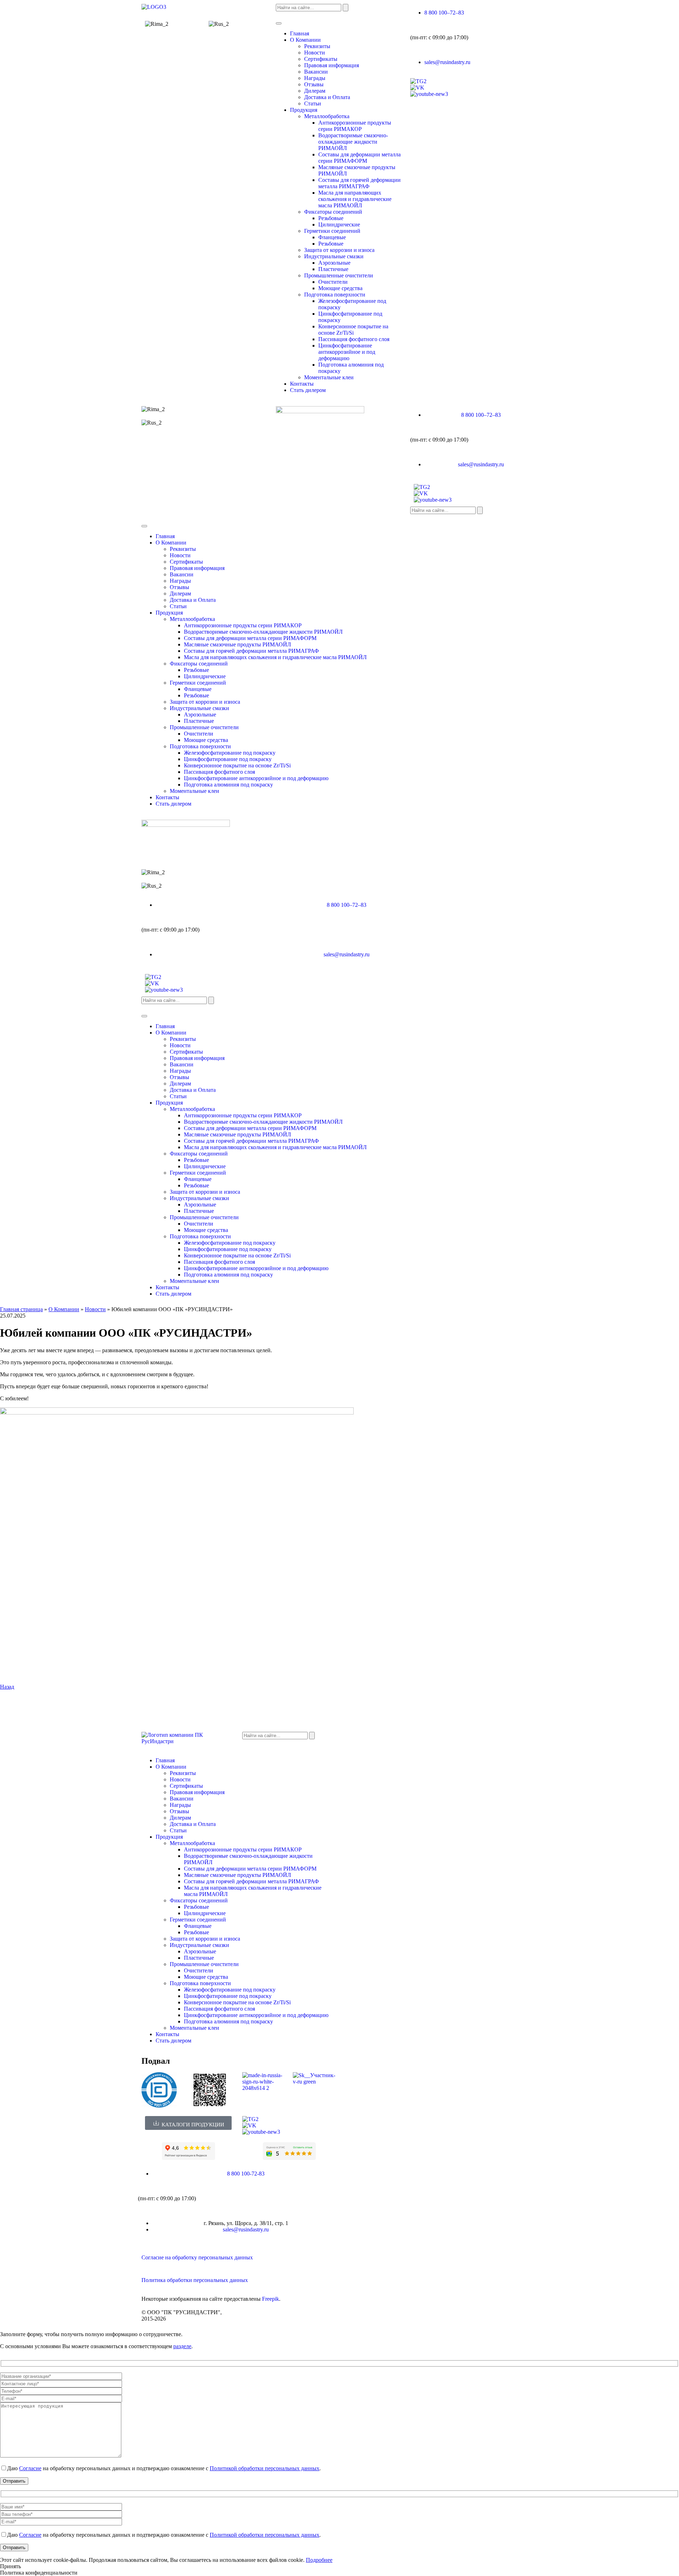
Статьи (313, 103)
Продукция (304, 110)
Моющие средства (340, 288)
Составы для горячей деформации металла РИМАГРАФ (359, 183)
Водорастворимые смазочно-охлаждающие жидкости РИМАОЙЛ (353, 142)
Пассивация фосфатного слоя (354, 339)
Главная (300, 33)
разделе (182, 2346)
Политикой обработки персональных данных (265, 2468)
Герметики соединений (332, 231)
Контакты (302, 384)
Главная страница (21, 1309)
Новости (315, 53)
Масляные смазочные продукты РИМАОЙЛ (237, 644)
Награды (315, 78)
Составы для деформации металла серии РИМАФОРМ (359, 158)
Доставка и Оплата (327, 97)
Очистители (333, 282)
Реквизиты (317, 46)
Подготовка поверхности (335, 295)
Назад (7, 1687)
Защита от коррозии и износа (339, 250)
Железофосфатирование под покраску (230, 753)
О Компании (305, 40)
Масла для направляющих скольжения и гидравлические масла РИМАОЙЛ (355, 199)
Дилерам (315, 91)
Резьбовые (331, 218)
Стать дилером (308, 390)
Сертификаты (321, 59)
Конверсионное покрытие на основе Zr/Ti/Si (353, 330)
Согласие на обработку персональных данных (197, 2257)
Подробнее (319, 2560)
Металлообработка (327, 116)
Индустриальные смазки (334, 256)
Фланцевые (332, 237)
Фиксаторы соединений (333, 212)
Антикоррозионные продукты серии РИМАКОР (355, 126)
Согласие (30, 2468)
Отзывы (314, 84)
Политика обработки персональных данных (195, 2280)
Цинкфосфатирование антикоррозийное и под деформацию (347, 352)
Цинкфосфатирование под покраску (228, 759)
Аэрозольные (334, 263)
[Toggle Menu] (279, 23)
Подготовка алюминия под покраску (228, 785)
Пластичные (333, 269)
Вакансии (316, 72)
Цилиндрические (339, 224)
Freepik (271, 2299)
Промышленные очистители (339, 275)
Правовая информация (332, 65)
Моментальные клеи (329, 377)
